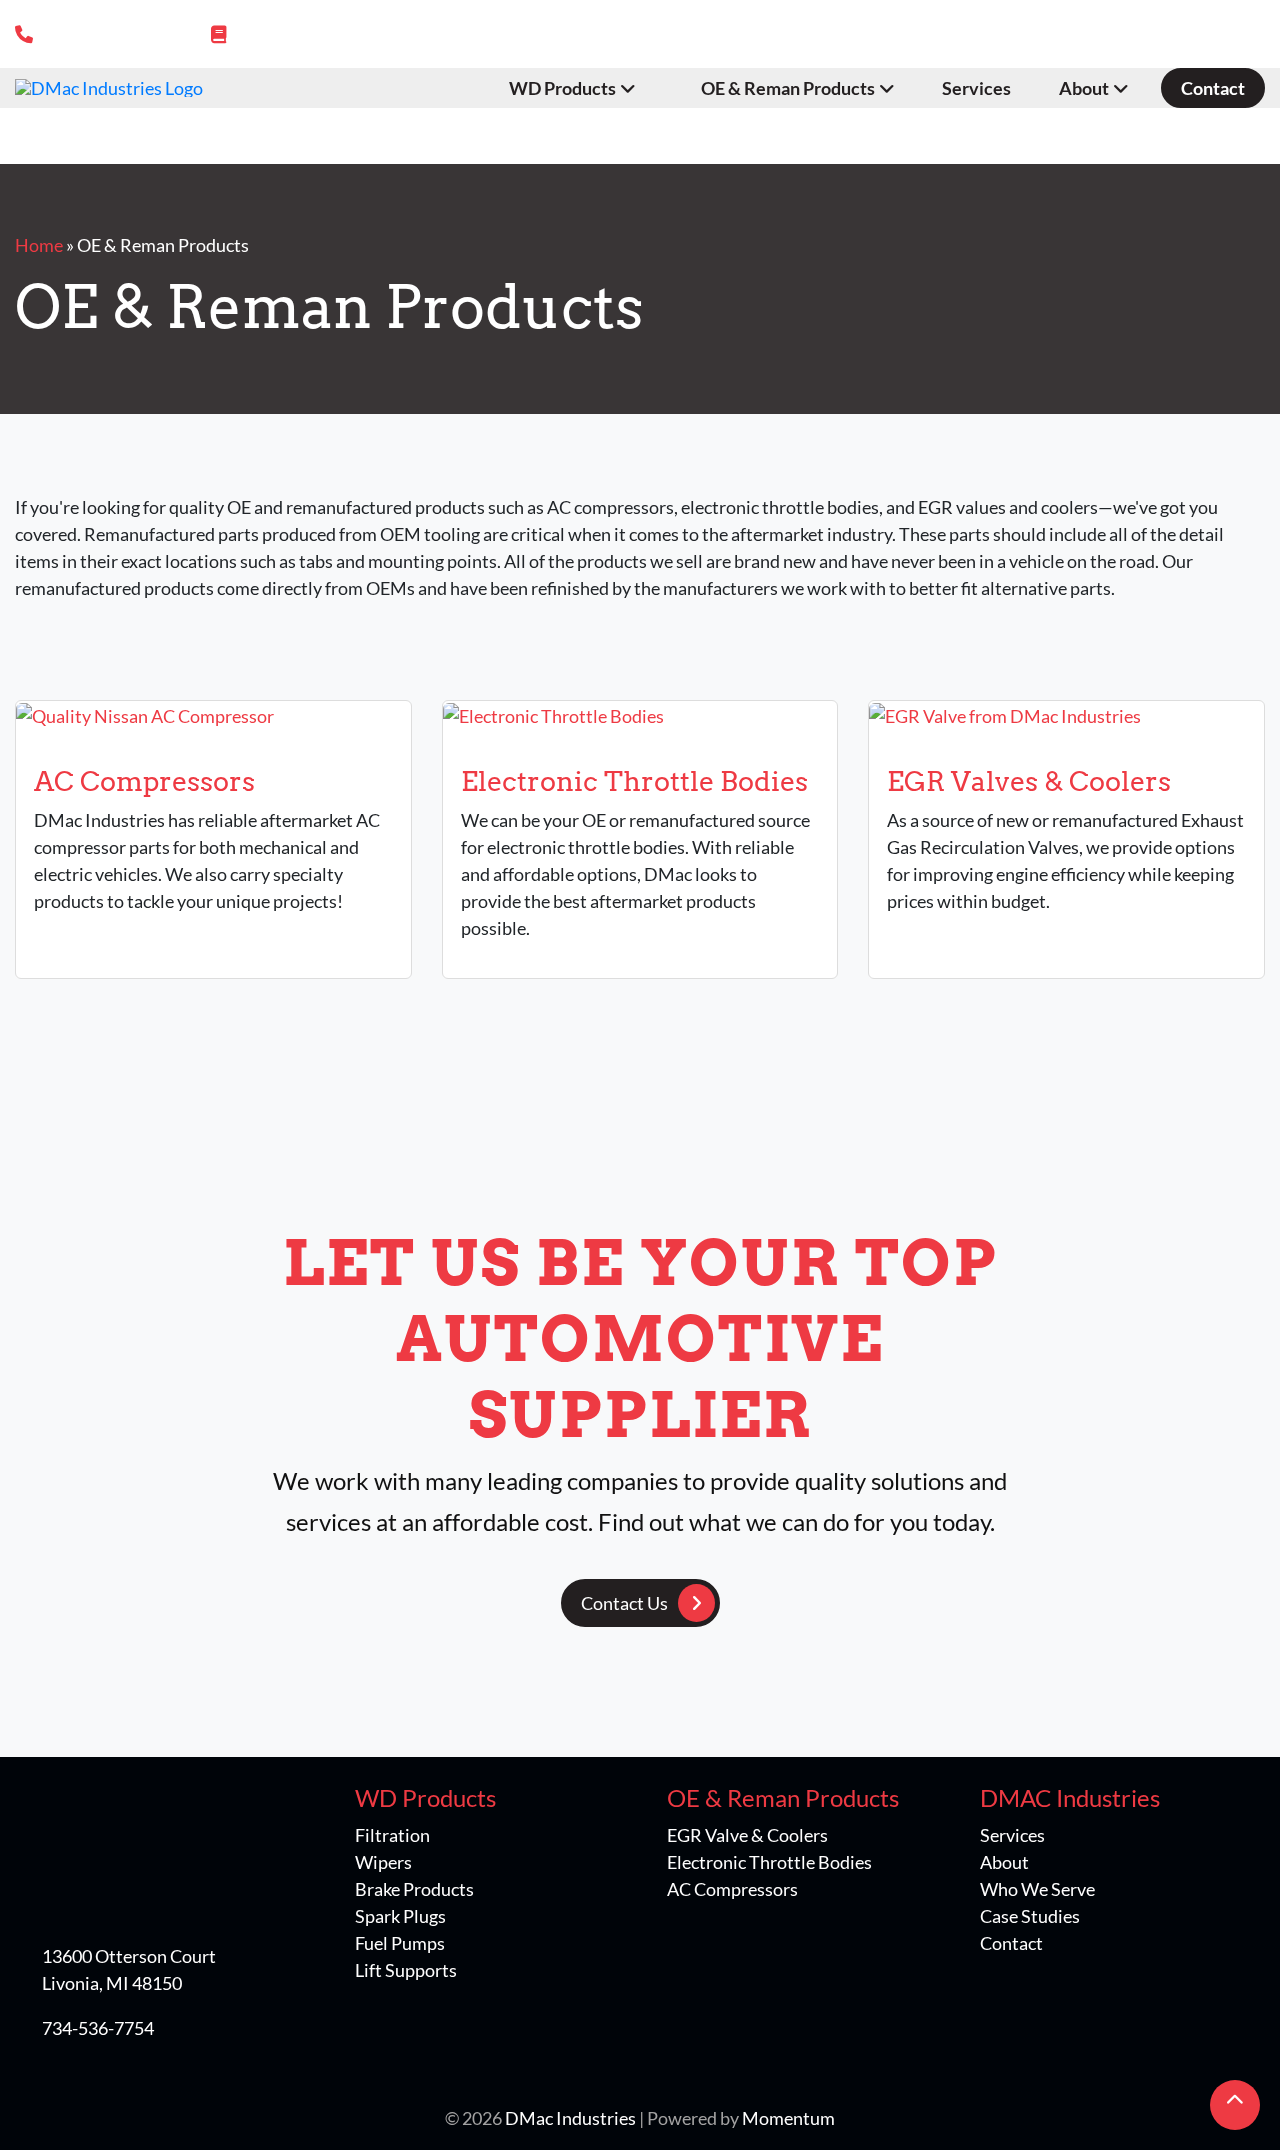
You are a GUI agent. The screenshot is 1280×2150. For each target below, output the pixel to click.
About (1084, 88)
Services (976, 88)
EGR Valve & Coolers (747, 1835)
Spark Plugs (400, 1916)
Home (39, 245)
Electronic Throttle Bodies (769, 1862)
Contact (1213, 88)
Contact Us (624, 1603)
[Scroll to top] (1235, 2105)
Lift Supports (406, 1970)
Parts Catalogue (304, 34)
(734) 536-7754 (106, 34)
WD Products (562, 88)
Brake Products (414, 1889)
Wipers (383, 1862)
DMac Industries (570, 2118)
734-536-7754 (98, 2028)
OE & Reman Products (788, 88)
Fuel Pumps (400, 1943)
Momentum (788, 2118)
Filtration (392, 1835)
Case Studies (1030, 1916)
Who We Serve (1037, 1889)
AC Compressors (732, 1889)
